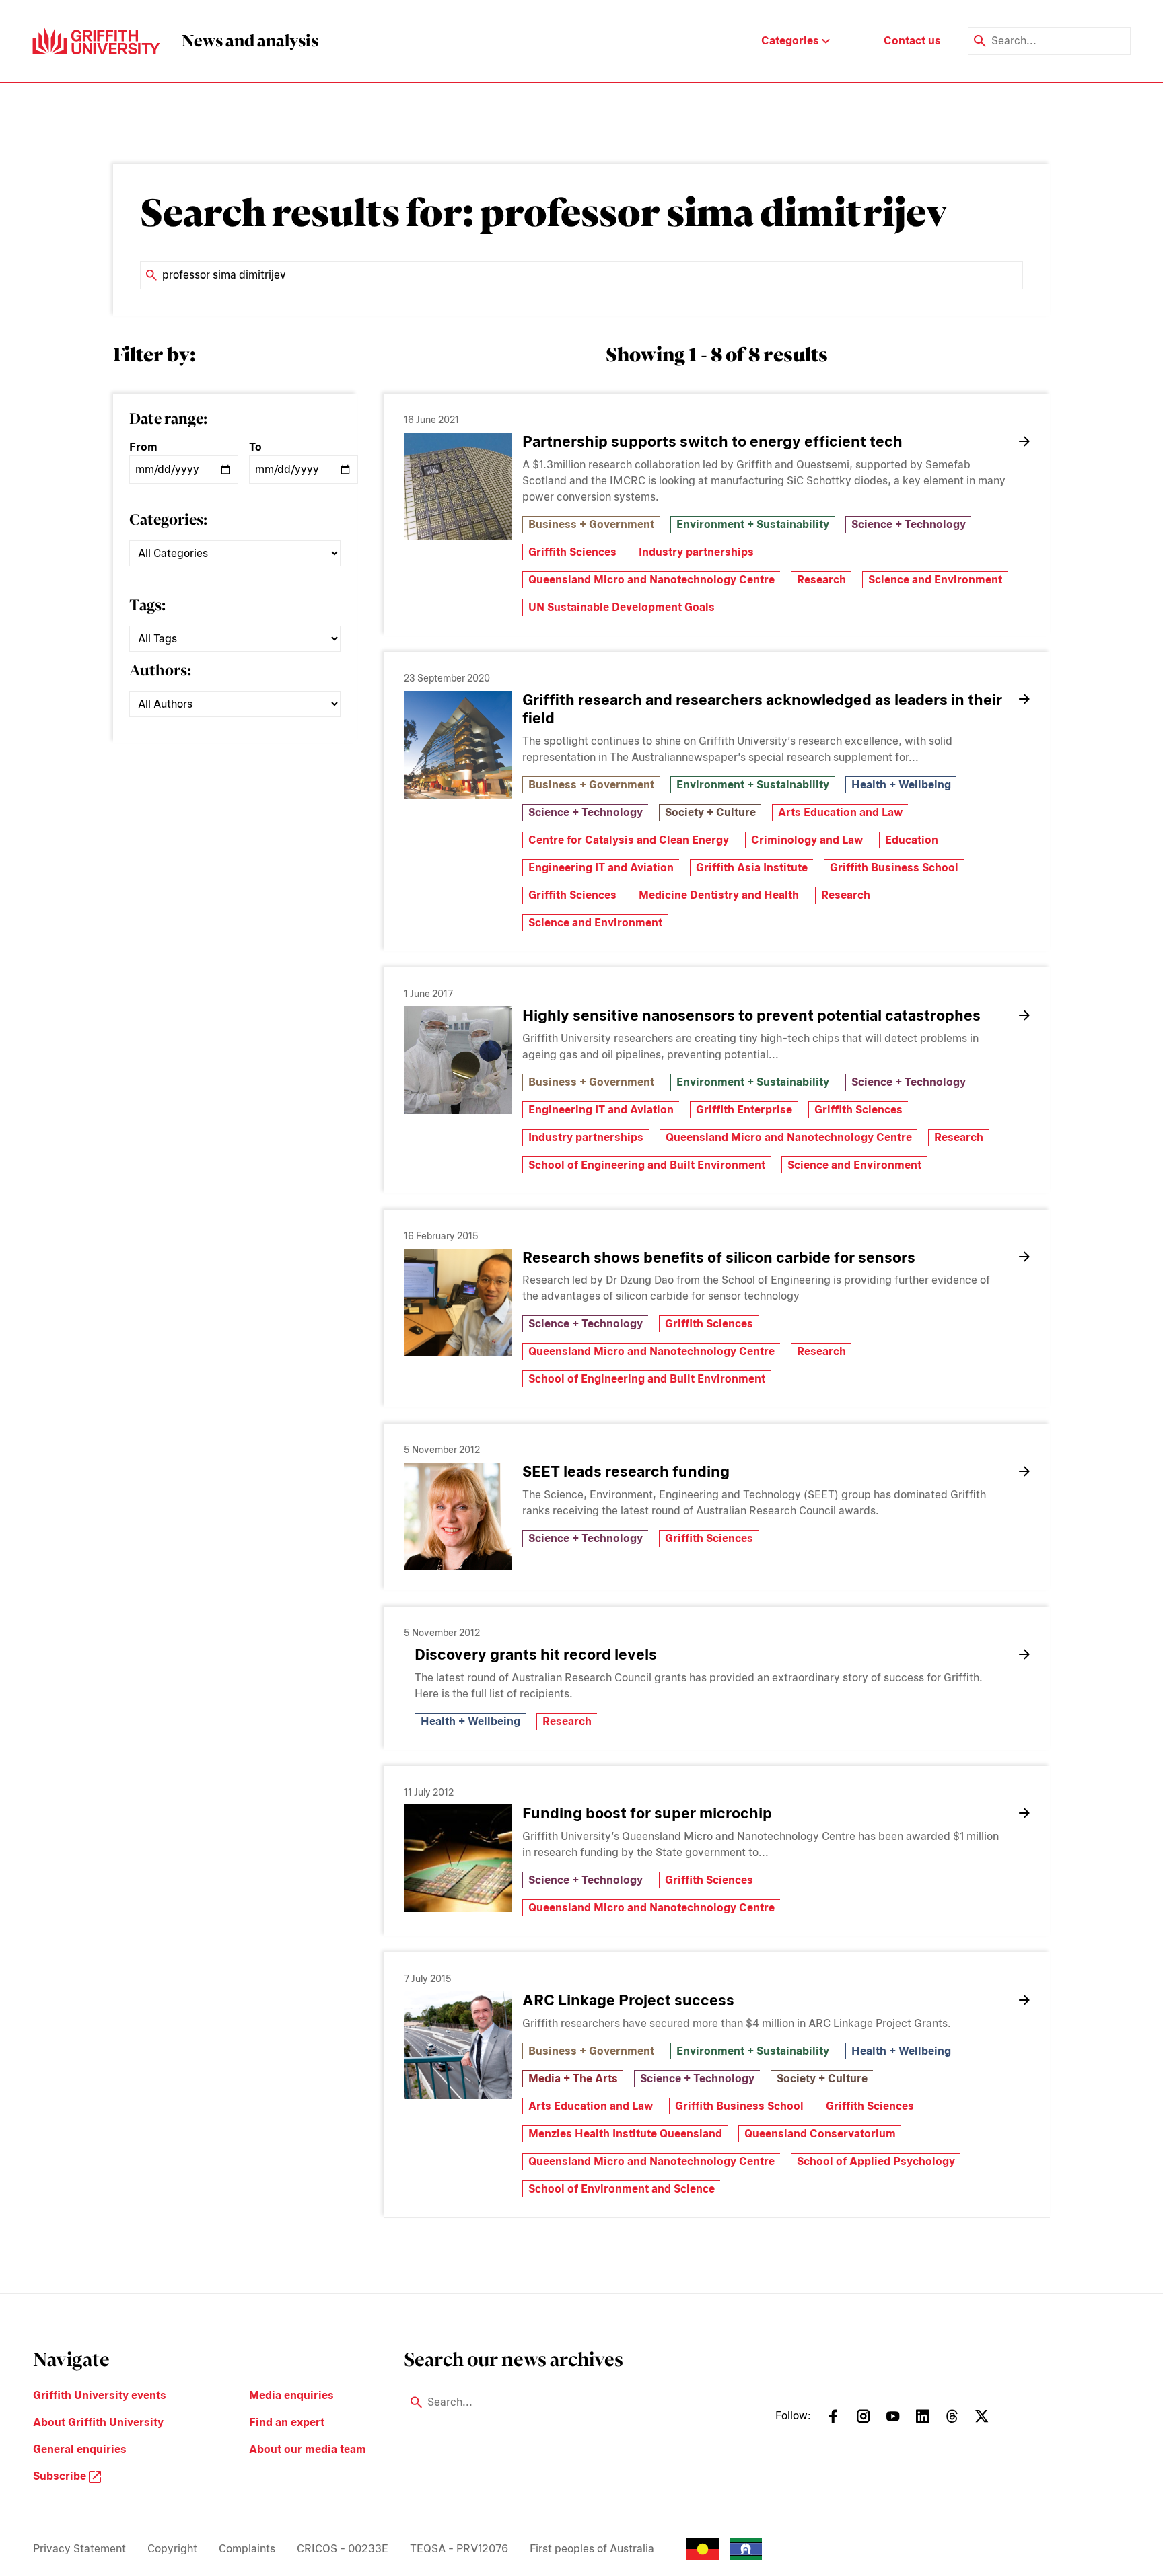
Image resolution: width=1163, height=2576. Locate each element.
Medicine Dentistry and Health (719, 895)
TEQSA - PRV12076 (459, 2549)
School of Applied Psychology (876, 2161)
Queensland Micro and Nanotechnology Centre (651, 580)
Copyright (172, 2549)
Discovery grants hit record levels (536, 1654)
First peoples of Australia (592, 2549)
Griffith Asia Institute (752, 868)
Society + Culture (710, 812)
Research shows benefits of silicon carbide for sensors (719, 1257)
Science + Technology (909, 524)
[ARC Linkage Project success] (458, 2045)
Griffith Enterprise (744, 1110)
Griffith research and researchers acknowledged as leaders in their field (762, 709)
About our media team (308, 2449)
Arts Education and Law (840, 812)
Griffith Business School (894, 868)
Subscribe (61, 2476)
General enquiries (80, 2449)
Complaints (247, 2549)
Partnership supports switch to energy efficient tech (712, 441)
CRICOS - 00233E (343, 2549)
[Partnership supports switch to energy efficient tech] (458, 486)
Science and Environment (935, 580)
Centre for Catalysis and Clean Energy (629, 840)
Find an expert (287, 2422)
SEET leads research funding (626, 1471)
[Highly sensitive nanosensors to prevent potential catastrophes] (458, 1060)
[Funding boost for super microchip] (458, 1858)
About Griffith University (98, 2422)
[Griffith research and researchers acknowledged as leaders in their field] (458, 745)
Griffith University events (100, 2395)
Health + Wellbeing (901, 785)
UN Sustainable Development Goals (622, 607)
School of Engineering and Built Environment (647, 1165)
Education (912, 840)
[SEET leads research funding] (458, 1516)
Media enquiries (291, 2395)
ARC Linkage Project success (628, 2000)
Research (821, 580)
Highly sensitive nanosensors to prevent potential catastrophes (751, 1015)
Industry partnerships (696, 552)
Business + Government (591, 524)
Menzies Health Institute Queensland (625, 2134)
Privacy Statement (79, 2549)
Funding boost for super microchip (647, 1813)
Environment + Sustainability (753, 524)
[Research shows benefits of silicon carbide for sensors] (458, 1302)
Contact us (912, 41)
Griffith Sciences (572, 552)
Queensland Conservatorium (820, 2134)
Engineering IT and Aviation (601, 868)
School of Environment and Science (622, 2189)
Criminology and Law (807, 840)
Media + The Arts (573, 2078)
